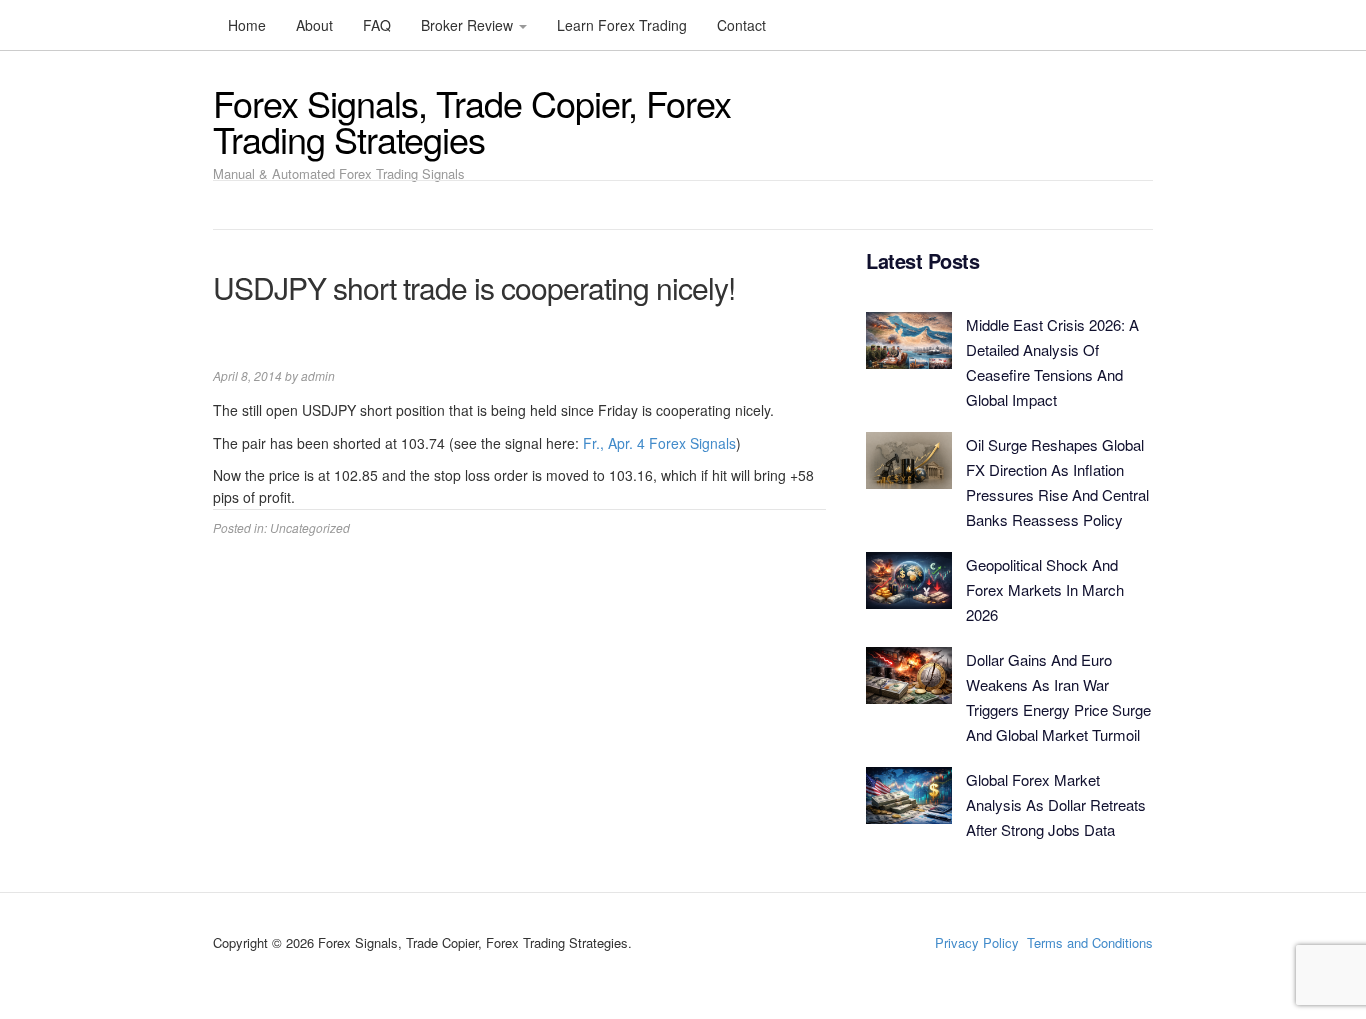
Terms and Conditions (1090, 942)
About (314, 25)
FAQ (377, 25)
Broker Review (469, 25)
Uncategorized (310, 527)
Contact (741, 25)
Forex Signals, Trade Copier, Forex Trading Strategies (472, 120)
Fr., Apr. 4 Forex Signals (659, 443)
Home (247, 25)
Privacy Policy (977, 942)
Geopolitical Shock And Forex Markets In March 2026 (1045, 589)
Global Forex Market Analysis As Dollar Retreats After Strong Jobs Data (1056, 804)
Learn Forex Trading (622, 25)
